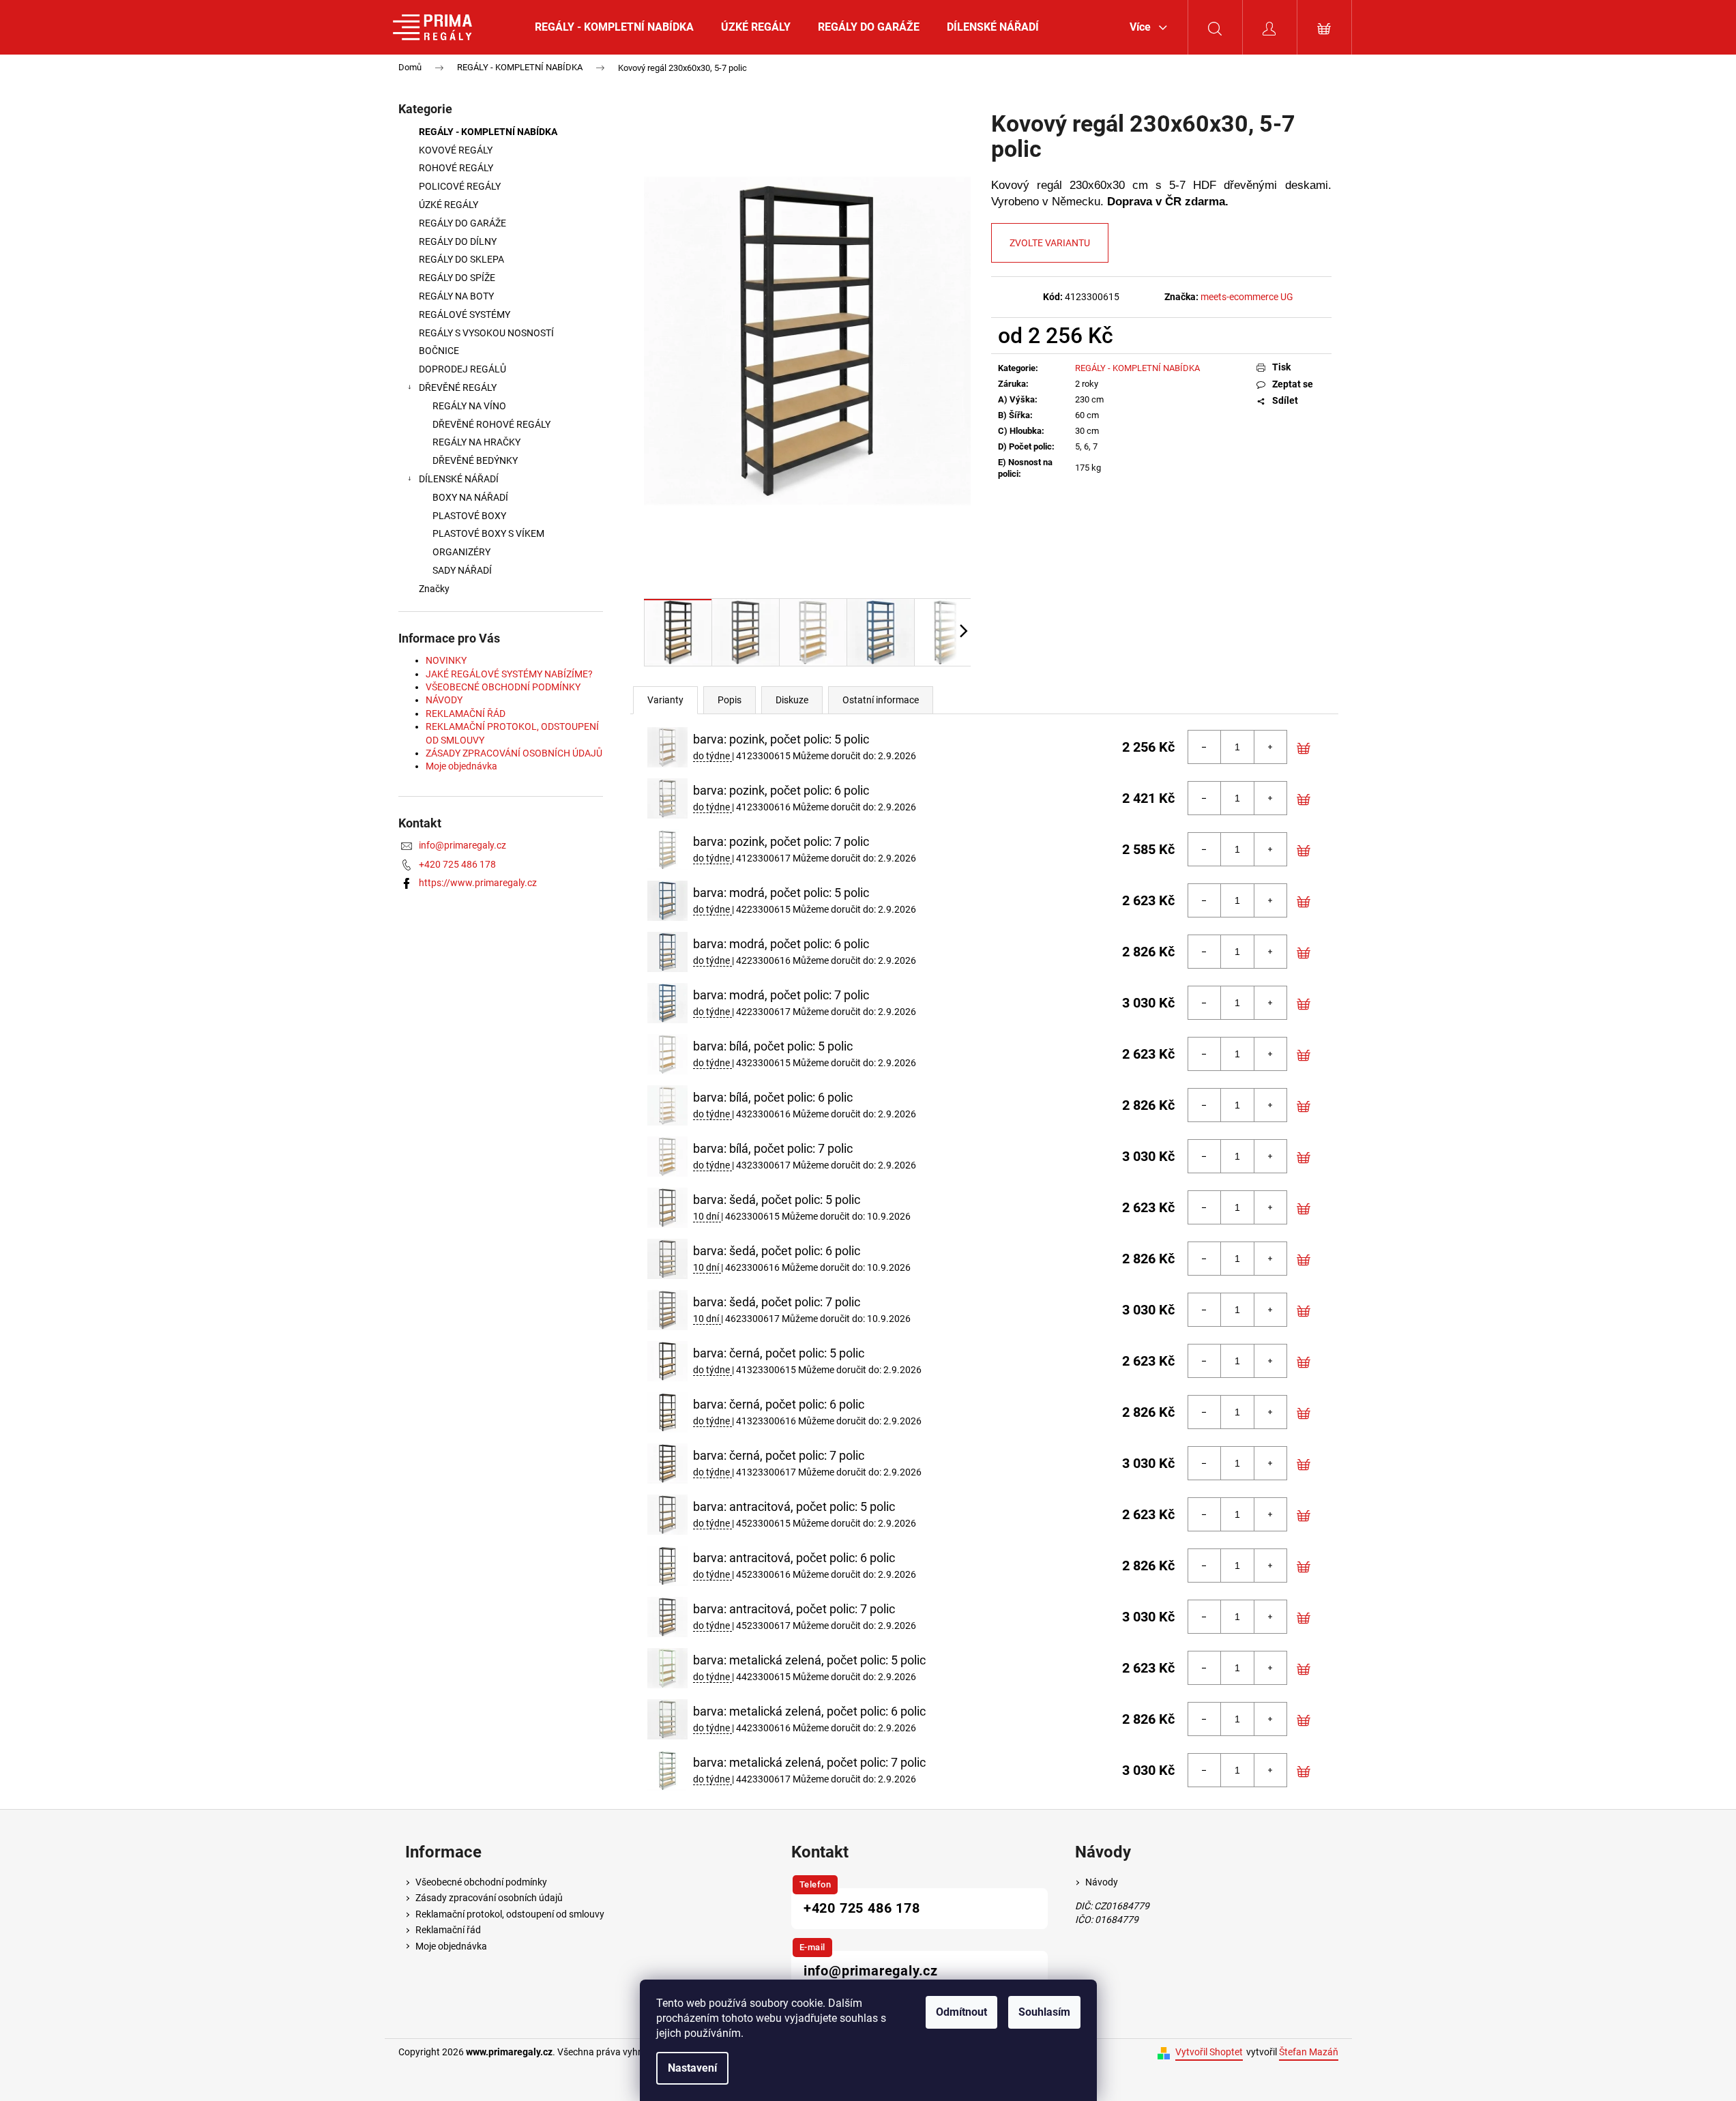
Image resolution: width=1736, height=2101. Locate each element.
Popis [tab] (730, 700)
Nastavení (692, 2068)
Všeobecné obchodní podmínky (481, 1882)
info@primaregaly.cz (462, 845)
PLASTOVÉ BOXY (469, 516)
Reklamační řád (448, 1930)
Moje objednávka (461, 766)
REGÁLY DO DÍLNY (458, 241)
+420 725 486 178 (457, 864)
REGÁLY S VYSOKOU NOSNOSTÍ (486, 333)
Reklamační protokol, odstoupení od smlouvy (510, 1914)
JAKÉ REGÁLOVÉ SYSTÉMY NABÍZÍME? (509, 674)
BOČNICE (439, 351)
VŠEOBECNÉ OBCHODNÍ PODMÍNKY (503, 687)
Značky (434, 589)
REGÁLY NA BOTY (456, 296)
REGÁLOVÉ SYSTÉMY (465, 314)
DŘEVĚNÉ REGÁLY (458, 387)
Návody (1102, 1882)
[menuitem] (614, 27)
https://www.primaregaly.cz (478, 883)
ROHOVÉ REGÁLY (456, 168)
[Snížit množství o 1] (1205, 747)
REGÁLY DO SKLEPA (461, 259)
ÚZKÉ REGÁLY (448, 205)
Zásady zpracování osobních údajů (489, 1898)
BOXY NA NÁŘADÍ (470, 497)
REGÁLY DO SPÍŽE (457, 278)
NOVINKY (446, 660)
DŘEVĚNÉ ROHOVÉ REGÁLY (491, 424)
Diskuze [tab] (792, 700)
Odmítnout (961, 2012)
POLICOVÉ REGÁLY (460, 186)
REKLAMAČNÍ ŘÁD (466, 714)
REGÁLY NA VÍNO (469, 406)
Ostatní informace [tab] (881, 700)
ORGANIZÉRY (461, 552)
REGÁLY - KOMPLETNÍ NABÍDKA (488, 132)
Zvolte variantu (1050, 243)
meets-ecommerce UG (1247, 297)
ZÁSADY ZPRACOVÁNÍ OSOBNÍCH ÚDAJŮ (514, 753)
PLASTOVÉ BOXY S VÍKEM (488, 533)
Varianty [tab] (665, 700)
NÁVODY (444, 700)
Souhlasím (1044, 2012)
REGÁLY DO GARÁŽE (462, 223)
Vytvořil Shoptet (1209, 2052)
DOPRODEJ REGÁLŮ (462, 369)
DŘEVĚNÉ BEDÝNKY (475, 460)
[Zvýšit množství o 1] (1270, 747)
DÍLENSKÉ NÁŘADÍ (459, 479)
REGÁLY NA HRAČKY (476, 442)
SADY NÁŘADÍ (462, 570)
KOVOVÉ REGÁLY (457, 150)
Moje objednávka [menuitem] (451, 1946)
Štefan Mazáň (1309, 2052)
